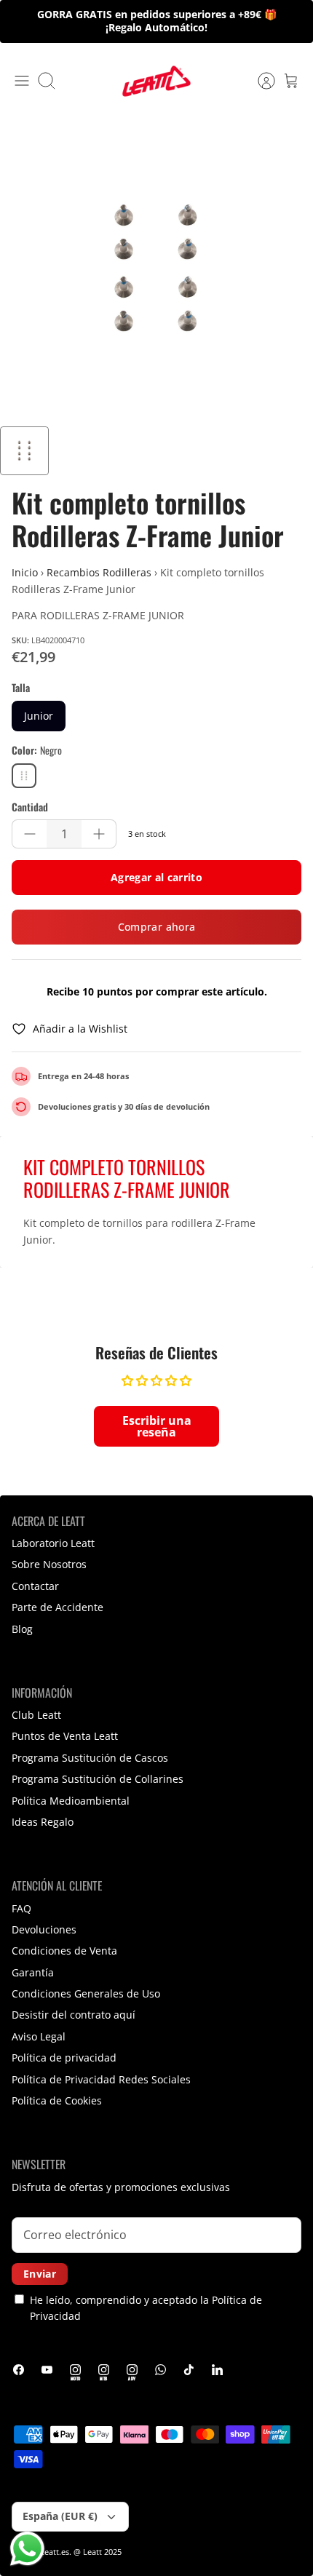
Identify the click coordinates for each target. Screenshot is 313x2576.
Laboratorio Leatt (53, 1543)
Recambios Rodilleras (99, 572)
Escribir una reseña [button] (157, 1426)
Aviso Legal (39, 2036)
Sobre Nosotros (49, 1564)
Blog (22, 1629)
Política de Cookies (57, 2100)
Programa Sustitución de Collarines (98, 1779)
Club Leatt (36, 1715)
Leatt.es (55, 2552)
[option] (156, 270)
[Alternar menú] (22, 81)
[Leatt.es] (156, 81)
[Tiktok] (189, 2370)
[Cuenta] (259, 81)
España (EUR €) (60, 2516)
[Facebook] (19, 2370)
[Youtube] (47, 2370)
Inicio (25, 572)
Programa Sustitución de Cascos (90, 1758)
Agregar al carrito (156, 877)
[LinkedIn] (217, 2370)
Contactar (35, 1586)
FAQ (21, 1908)
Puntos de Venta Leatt (65, 1736)
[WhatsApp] (161, 2370)
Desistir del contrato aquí (74, 2015)
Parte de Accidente (58, 1607)
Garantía (33, 1972)
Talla (21, 688)
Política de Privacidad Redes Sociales (101, 2079)
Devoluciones (44, 1929)
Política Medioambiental (71, 1801)
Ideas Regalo (43, 1822)
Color (37, 750)
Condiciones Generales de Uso (86, 1993)
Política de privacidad (64, 2058)
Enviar (40, 2274)
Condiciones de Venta (64, 1951)
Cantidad (30, 807)
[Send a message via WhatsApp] (27, 2549)
